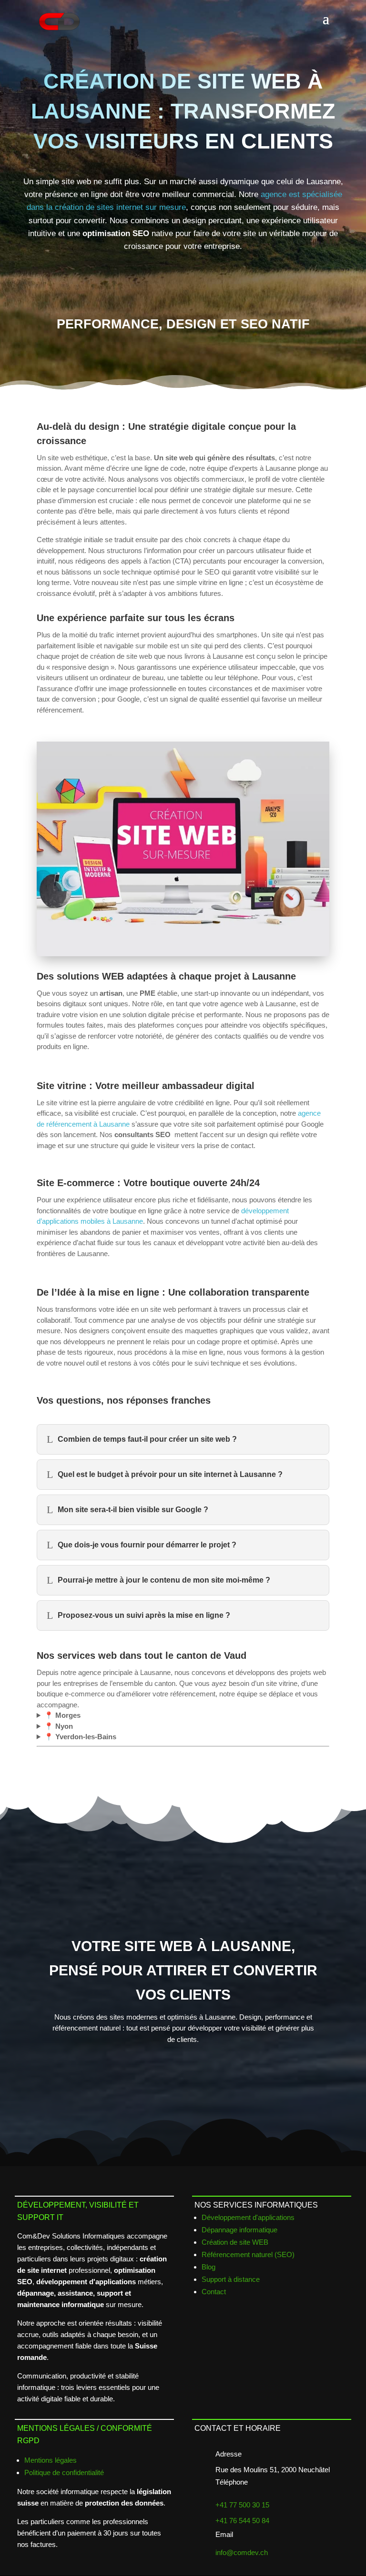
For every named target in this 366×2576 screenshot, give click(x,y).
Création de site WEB (235, 2242)
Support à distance (231, 2279)
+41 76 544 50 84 (242, 2521)
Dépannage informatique (239, 2230)
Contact (214, 2292)
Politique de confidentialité (64, 2472)
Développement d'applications (248, 2217)
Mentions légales (51, 2460)
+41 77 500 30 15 (242, 2505)
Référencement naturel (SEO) (248, 2254)
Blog (208, 2267)
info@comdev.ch (242, 2552)
